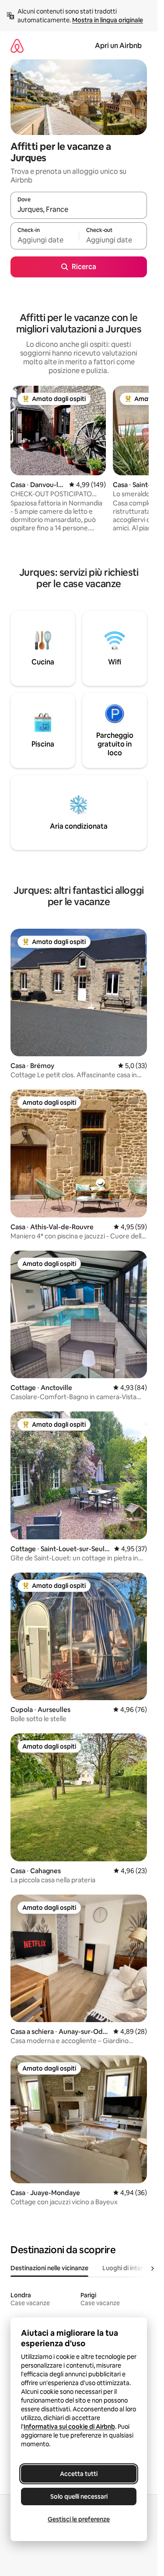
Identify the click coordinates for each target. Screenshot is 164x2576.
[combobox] (79, 209)
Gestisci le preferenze (79, 2519)
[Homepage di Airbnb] (17, 46)
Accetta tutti (79, 2474)
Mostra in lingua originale (108, 20)
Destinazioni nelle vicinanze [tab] (49, 2268)
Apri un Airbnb (118, 46)
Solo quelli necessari (79, 2496)
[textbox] (45, 240)
